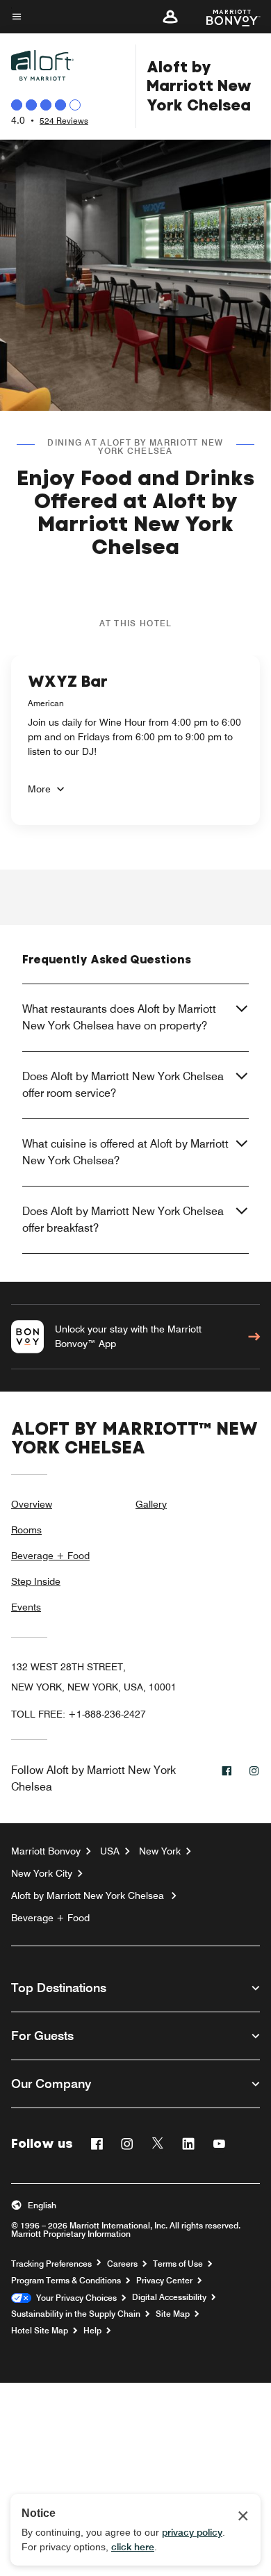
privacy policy (192, 2532)
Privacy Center (164, 2281)
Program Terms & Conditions (66, 2281)
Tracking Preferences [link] (51, 2264)
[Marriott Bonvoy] (225, 17)
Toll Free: (79, 1714)
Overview (32, 1504)
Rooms (26, 1530)
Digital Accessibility (169, 2297)
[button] (170, 17)
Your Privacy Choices (74, 2298)
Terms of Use (178, 2264)
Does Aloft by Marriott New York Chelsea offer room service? (123, 1085)
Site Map (173, 2314)
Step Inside (36, 1581)
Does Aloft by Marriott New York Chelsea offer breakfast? (123, 1220)
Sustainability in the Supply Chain (76, 2314)
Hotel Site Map (40, 2331)
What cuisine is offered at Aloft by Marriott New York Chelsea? (125, 1152)
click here (133, 2547)
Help (92, 2331)
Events (26, 1607)
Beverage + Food (50, 1556)
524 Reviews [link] (64, 121)
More (39, 789)
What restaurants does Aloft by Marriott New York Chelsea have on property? (119, 1017)
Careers (122, 2264)
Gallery (151, 1504)
